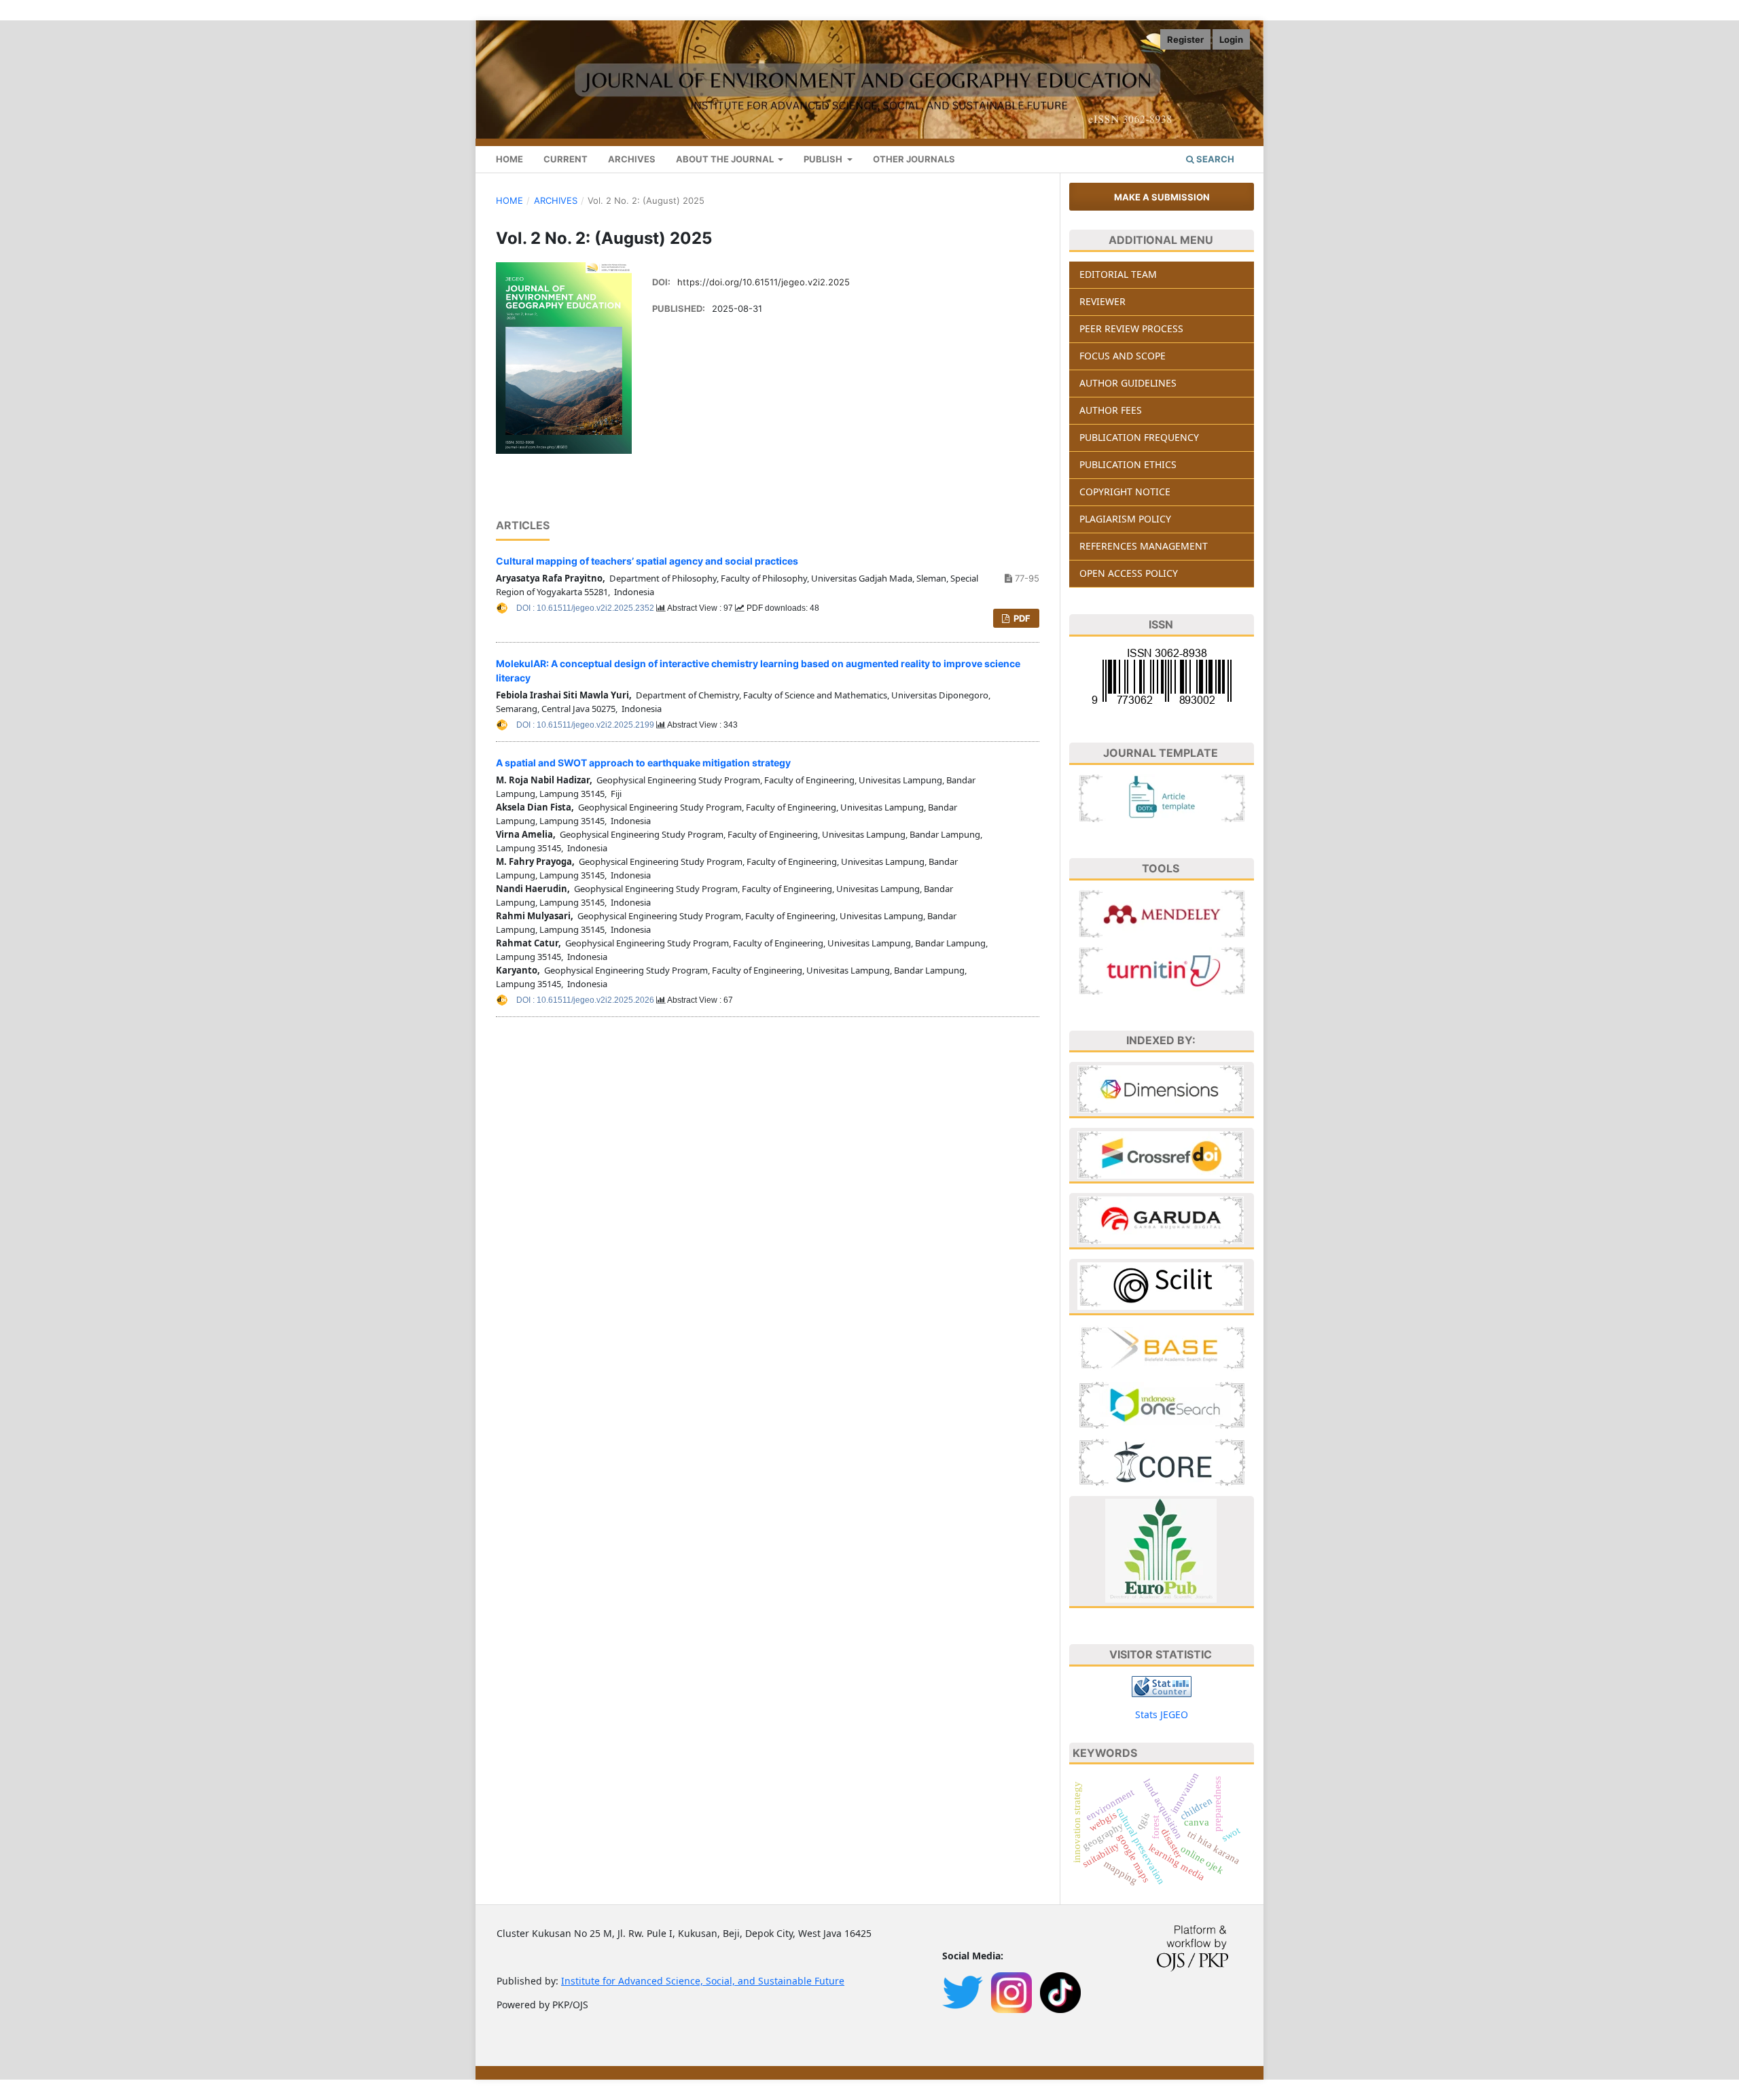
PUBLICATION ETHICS (1128, 464)
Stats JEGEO (1162, 1714)
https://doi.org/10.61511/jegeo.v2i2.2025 (764, 282)
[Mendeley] (1162, 912)
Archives (632, 159)
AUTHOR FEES (1111, 410)
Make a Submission (1162, 197)
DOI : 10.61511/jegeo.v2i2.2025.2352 (586, 608)
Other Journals (914, 159)
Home (509, 200)
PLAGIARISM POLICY (1125, 519)
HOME (509, 159)
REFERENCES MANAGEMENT (1144, 546)
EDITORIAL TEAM (1118, 274)
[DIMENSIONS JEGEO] (1161, 1088)
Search (1214, 159)
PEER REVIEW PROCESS (1131, 328)
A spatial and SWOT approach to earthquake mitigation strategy (643, 763)
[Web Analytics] (1162, 1685)
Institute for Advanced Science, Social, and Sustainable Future (703, 1981)
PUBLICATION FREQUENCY (1139, 437)
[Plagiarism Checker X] (1162, 969)
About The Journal (726, 159)
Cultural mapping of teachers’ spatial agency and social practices (647, 561)
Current (566, 159)
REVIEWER (1102, 301)
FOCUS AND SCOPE (1123, 356)
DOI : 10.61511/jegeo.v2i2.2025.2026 (586, 1000)
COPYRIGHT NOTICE (1125, 492)
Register (1185, 39)
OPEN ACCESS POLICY (1129, 573)
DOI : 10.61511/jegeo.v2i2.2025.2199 (586, 725)
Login (1231, 39)
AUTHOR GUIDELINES (1128, 383)
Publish (824, 159)
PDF (1021, 618)
